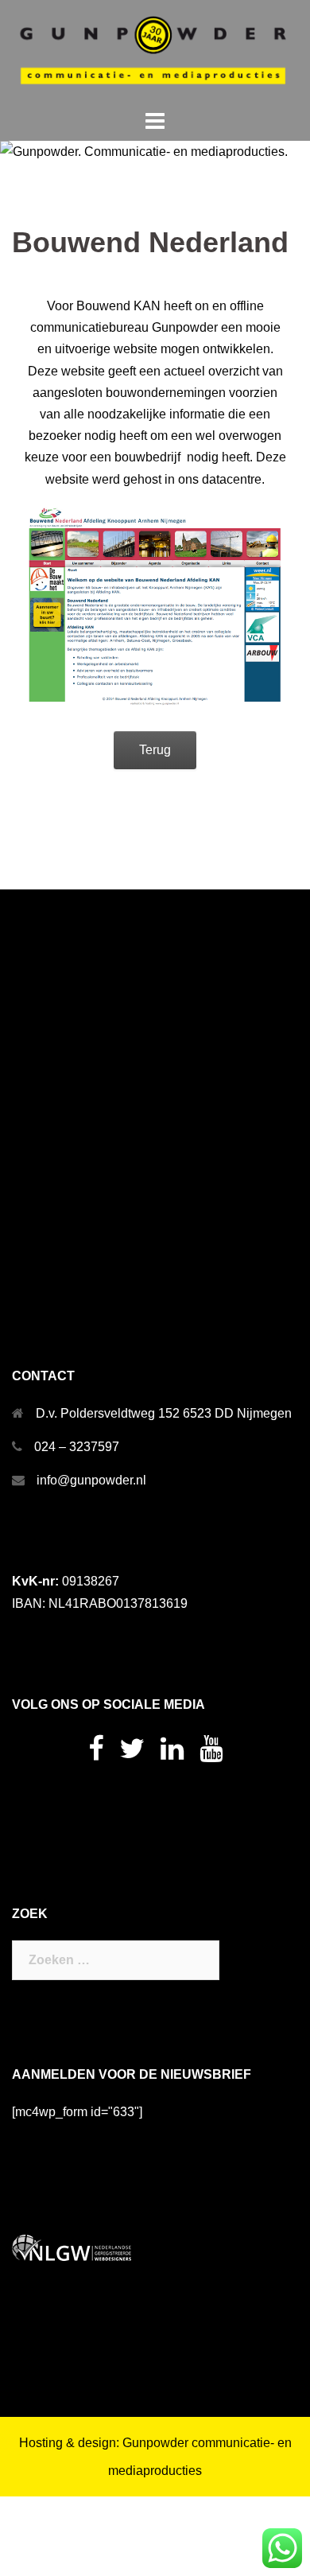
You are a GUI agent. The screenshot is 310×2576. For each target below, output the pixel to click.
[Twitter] (132, 1754)
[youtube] (211, 1754)
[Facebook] (96, 1754)
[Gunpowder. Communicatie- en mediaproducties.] (155, 52)
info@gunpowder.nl (91, 1480)
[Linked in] (172, 1754)
